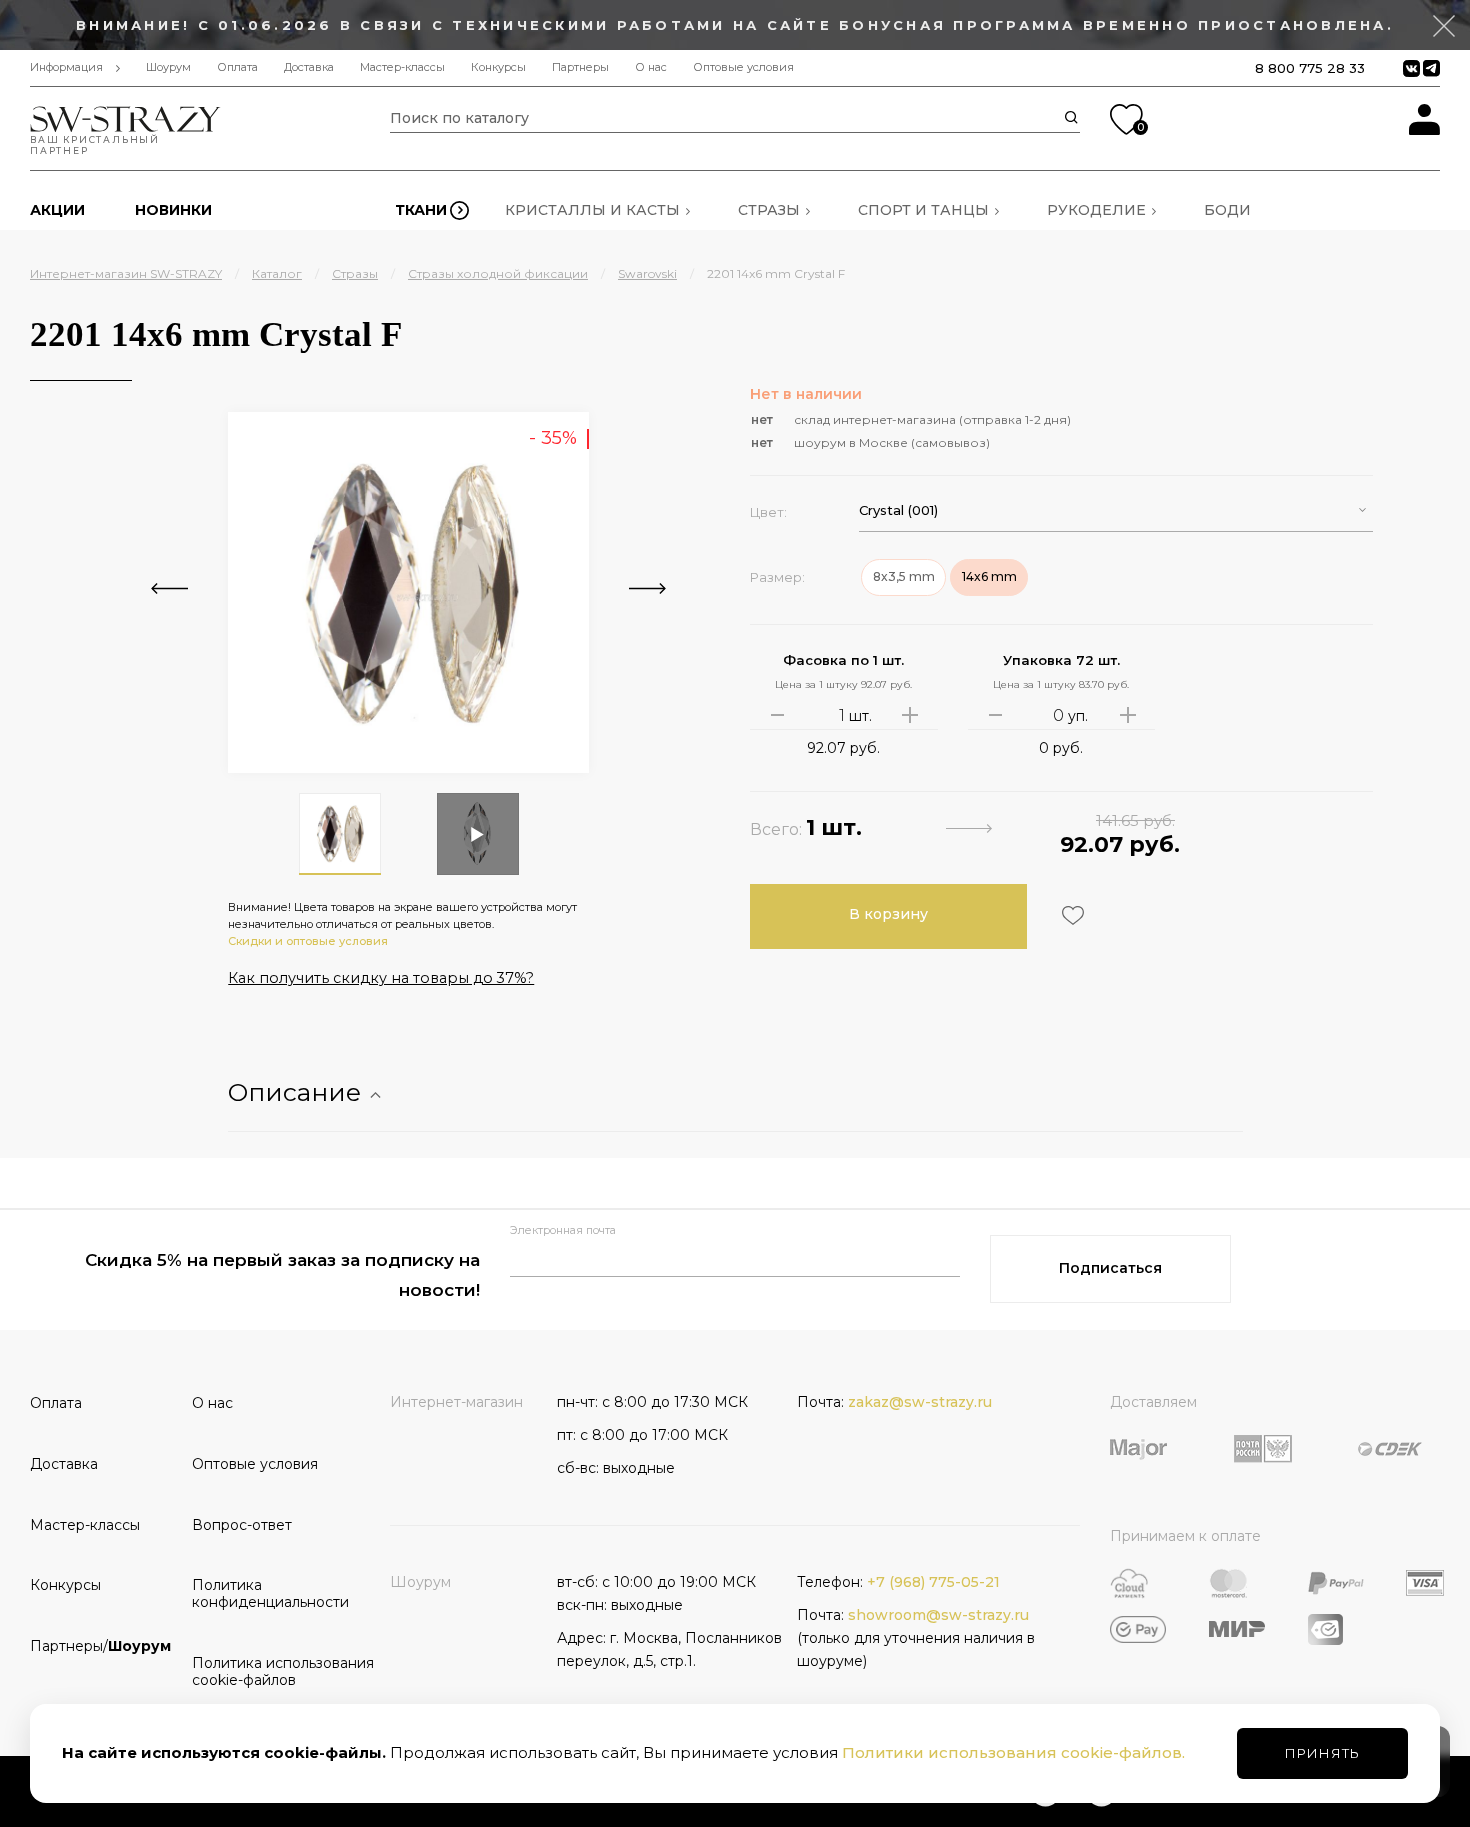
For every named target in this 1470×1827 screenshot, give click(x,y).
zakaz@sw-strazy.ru (920, 1402)
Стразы (769, 210)
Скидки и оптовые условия (308, 941)
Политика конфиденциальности (266, 1593)
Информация (66, 67)
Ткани (421, 210)
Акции (57, 210)
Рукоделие (1096, 210)
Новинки (173, 210)
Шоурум (168, 67)
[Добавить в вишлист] (1070, 915)
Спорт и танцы (923, 210)
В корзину (888, 914)
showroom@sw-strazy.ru (938, 1615)
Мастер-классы (402, 67)
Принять (1322, 1753)
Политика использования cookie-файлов (266, 1671)
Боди (1227, 210)
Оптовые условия (743, 67)
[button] (1116, 510)
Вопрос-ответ (242, 1525)
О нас (651, 67)
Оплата (237, 67)
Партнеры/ (100, 1646)
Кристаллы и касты (592, 210)
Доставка (309, 67)
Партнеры (580, 67)
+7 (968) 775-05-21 (933, 1582)
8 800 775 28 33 (1310, 68)
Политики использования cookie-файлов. (1013, 1752)
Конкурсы (498, 67)
